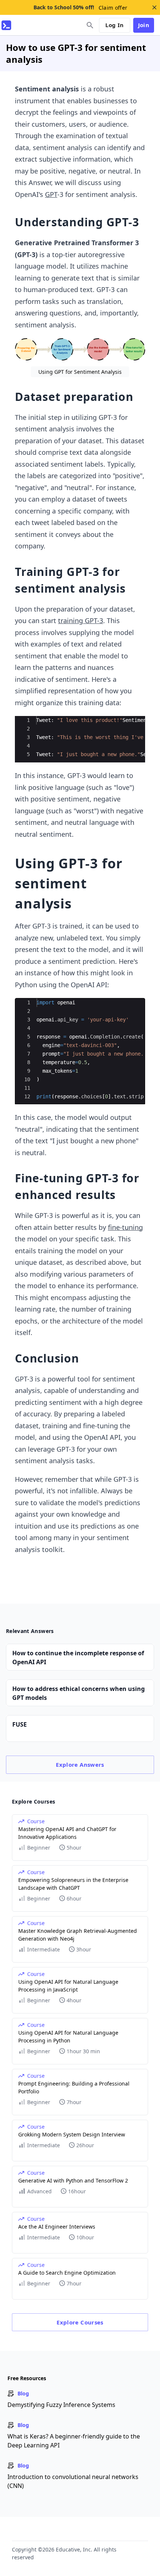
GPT (51, 194)
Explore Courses (80, 2322)
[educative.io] (6, 25)
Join (144, 25)
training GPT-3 (81, 620)
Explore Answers (80, 1765)
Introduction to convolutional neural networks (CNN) (73, 2481)
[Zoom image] (80, 349)
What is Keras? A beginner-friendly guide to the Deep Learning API (74, 2441)
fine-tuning (125, 1227)
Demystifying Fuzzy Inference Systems (61, 2405)
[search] (90, 25)
